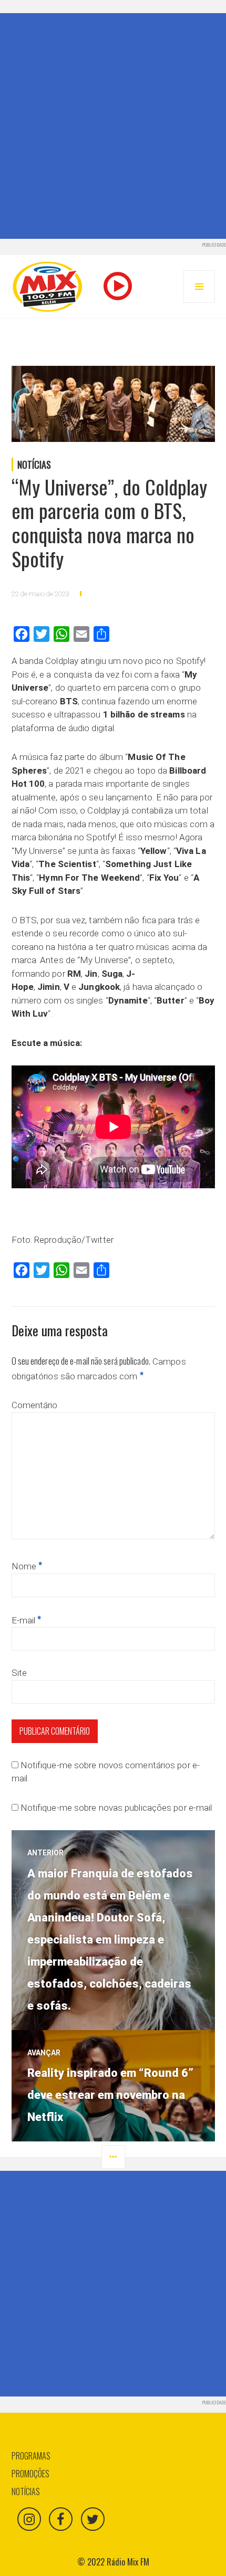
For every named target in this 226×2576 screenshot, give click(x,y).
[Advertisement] (113, 126)
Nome (27, 1566)
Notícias (34, 464)
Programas (31, 2456)
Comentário (35, 1405)
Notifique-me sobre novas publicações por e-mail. (117, 1808)
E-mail (27, 1620)
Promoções (30, 2474)
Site (19, 1673)
